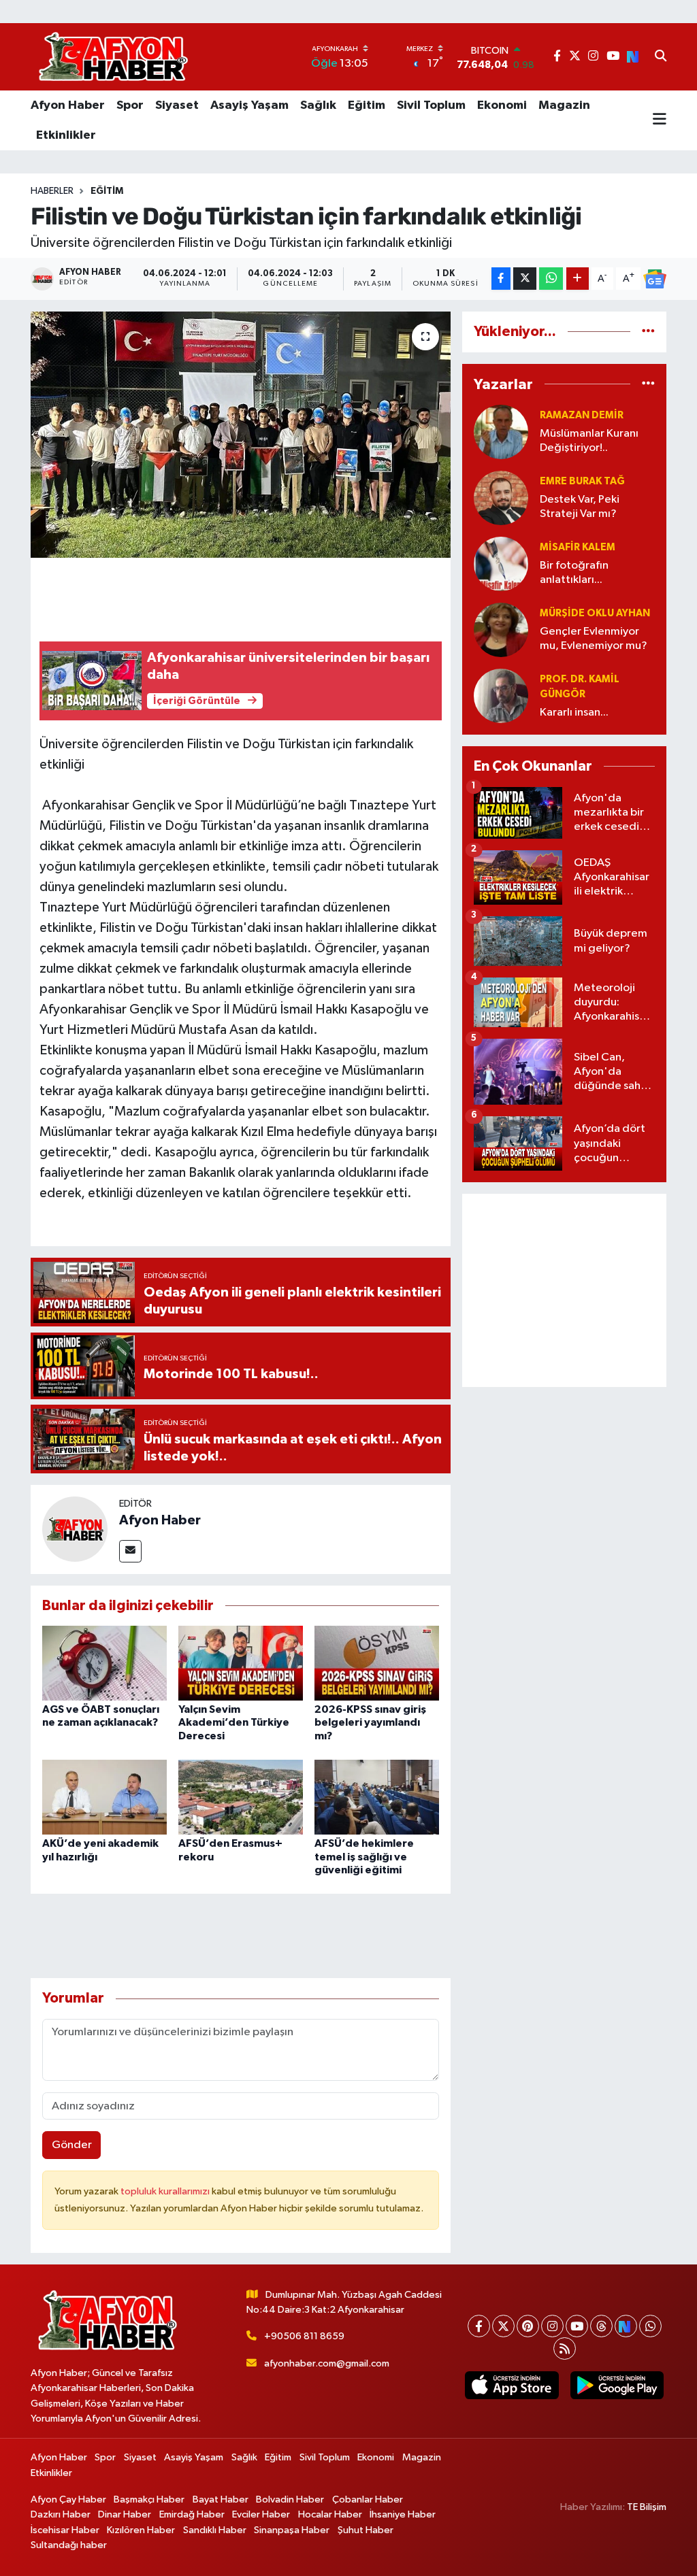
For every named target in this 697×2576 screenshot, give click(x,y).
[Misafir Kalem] (501, 564)
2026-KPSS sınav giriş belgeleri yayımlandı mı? (370, 1722)
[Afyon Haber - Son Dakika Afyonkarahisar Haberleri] (113, 57)
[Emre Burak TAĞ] (501, 498)
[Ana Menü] (660, 120)
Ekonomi (502, 105)
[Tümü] (648, 332)
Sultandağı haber (69, 2545)
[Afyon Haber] (75, 1529)
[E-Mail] (130, 1551)
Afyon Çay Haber (68, 2499)
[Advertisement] (564, 1290)
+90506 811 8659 (304, 2336)
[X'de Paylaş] (525, 279)
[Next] (626, 2326)
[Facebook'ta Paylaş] (501, 279)
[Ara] (661, 57)
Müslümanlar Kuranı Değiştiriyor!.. (589, 441)
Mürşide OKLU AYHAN (595, 613)
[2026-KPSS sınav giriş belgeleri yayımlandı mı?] (377, 1663)
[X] (503, 2326)
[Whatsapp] (650, 2326)
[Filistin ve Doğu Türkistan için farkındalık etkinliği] (241, 435)
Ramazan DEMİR (582, 415)
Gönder (72, 2145)
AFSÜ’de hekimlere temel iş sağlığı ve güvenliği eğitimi (364, 1856)
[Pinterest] (528, 2326)
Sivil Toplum (431, 105)
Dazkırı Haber (61, 2514)
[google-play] (617, 2385)
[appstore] (512, 2385)
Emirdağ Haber (192, 2514)
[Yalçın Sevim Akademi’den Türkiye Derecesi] (241, 1663)
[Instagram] (552, 2326)
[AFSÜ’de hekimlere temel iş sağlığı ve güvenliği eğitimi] (377, 1797)
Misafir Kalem (578, 547)
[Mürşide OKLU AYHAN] (501, 630)
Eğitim (367, 105)
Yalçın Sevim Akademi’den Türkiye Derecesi (234, 1722)
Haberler (52, 191)
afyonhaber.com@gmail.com (327, 2363)
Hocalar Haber (330, 2514)
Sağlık (318, 105)
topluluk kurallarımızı (166, 2191)
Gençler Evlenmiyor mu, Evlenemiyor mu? (594, 639)
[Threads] (601, 2326)
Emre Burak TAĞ (582, 481)
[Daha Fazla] (578, 279)
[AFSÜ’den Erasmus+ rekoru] (241, 1797)
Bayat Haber (221, 2499)
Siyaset (177, 105)
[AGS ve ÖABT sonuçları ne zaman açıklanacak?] (104, 1663)
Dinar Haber (125, 2514)
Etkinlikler (66, 135)
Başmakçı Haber (149, 2499)
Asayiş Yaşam (249, 105)
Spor (130, 105)
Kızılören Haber (141, 2530)
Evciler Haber (261, 2514)
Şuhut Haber (366, 2530)
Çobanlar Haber (368, 2499)
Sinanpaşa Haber (292, 2530)
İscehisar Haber (65, 2530)
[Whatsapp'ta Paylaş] (551, 279)
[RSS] (565, 2348)
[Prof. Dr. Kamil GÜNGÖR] (501, 696)
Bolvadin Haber (290, 2499)
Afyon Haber (68, 105)
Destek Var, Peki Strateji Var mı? (580, 507)
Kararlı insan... (574, 713)
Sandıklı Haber (215, 2530)
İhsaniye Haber (403, 2514)
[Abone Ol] (655, 279)
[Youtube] (577, 2326)
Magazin (564, 105)
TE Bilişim (647, 2507)
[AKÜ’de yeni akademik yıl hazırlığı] (104, 1797)
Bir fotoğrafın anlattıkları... (574, 573)
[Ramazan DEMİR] (501, 432)
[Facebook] (479, 2326)
